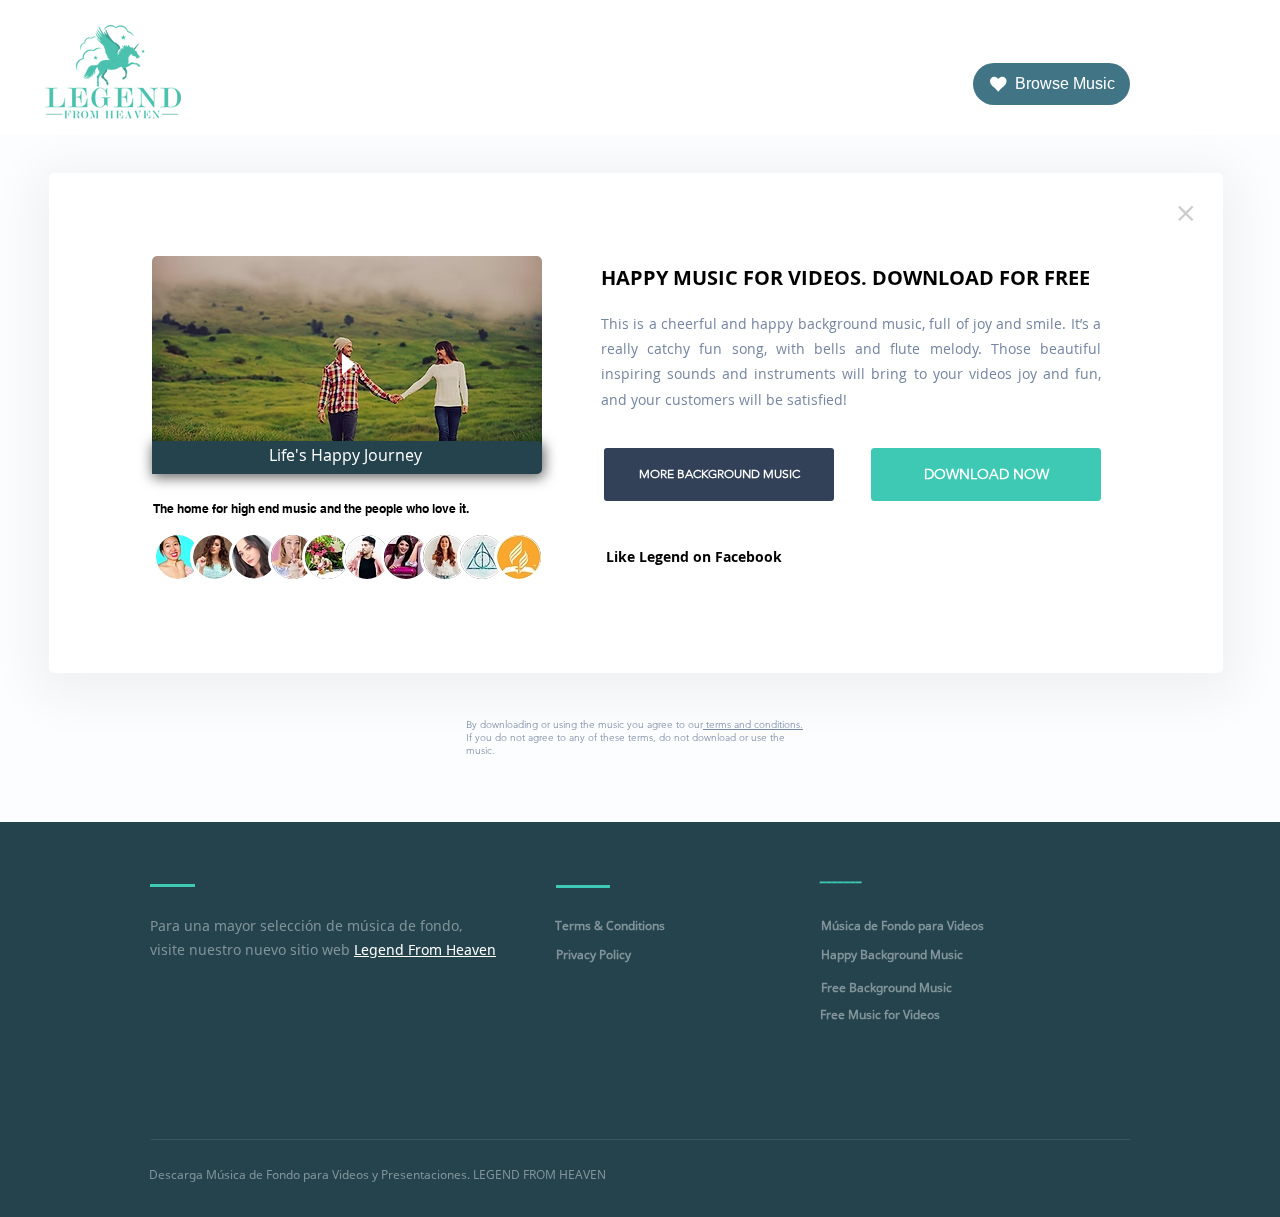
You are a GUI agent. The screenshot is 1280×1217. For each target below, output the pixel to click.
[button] (178, 557)
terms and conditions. (753, 724)
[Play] (347, 364)
